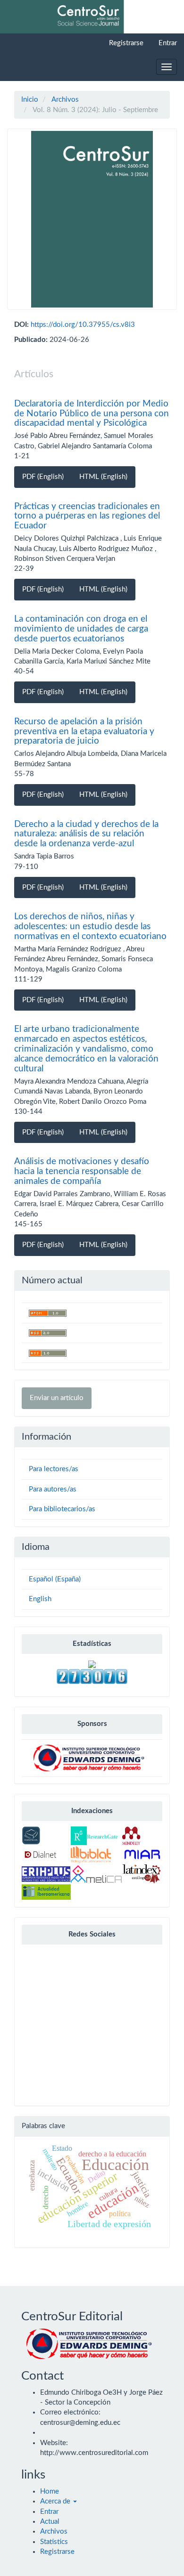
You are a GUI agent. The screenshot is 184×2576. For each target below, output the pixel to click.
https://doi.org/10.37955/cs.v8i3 (83, 325)
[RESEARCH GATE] (94, 1835)
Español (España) (55, 1579)
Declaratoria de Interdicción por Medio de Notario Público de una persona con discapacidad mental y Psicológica (92, 414)
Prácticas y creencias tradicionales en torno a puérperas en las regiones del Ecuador (87, 516)
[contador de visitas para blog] (92, 1676)
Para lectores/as (54, 1469)
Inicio (30, 100)
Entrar (168, 43)
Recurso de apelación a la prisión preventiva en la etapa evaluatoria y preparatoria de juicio (84, 732)
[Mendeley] (131, 1835)
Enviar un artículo (57, 1398)
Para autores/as (53, 1489)
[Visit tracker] (92, 1664)
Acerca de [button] (56, 2501)
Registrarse (126, 43)
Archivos (65, 100)
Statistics (54, 2542)
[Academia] (31, 1835)
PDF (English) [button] (43, 477)
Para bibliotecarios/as (62, 1509)
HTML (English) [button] (103, 477)
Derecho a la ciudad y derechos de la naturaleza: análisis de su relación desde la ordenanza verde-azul (86, 834)
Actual (50, 2522)
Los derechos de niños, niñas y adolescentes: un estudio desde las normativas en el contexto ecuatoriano (90, 927)
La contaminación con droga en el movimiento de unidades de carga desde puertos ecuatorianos (81, 629)
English (40, 1599)
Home (50, 2491)
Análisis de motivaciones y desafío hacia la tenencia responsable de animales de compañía (82, 1171)
